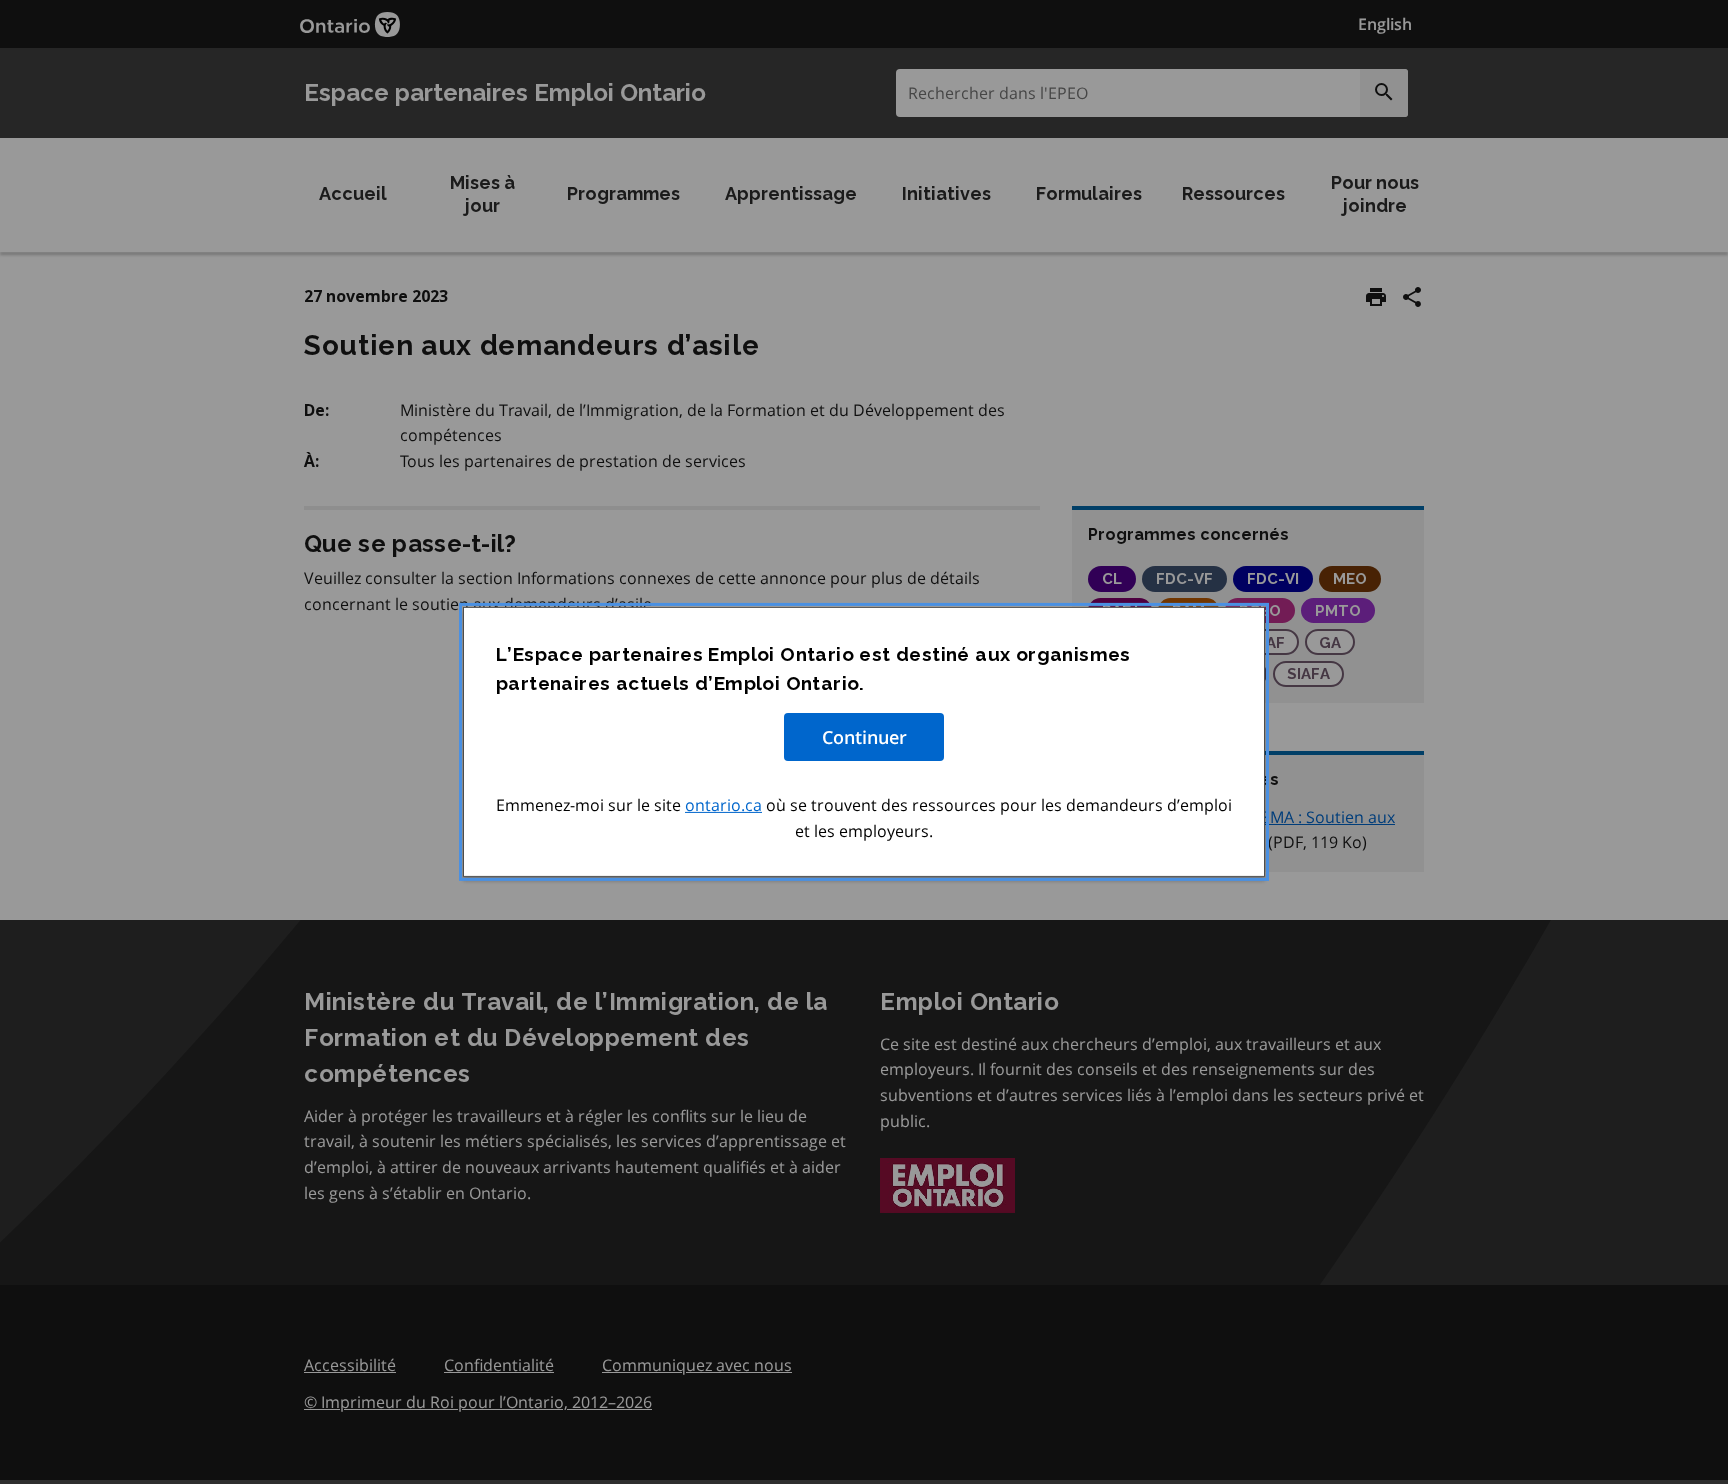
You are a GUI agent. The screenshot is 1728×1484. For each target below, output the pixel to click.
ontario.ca (723, 805)
